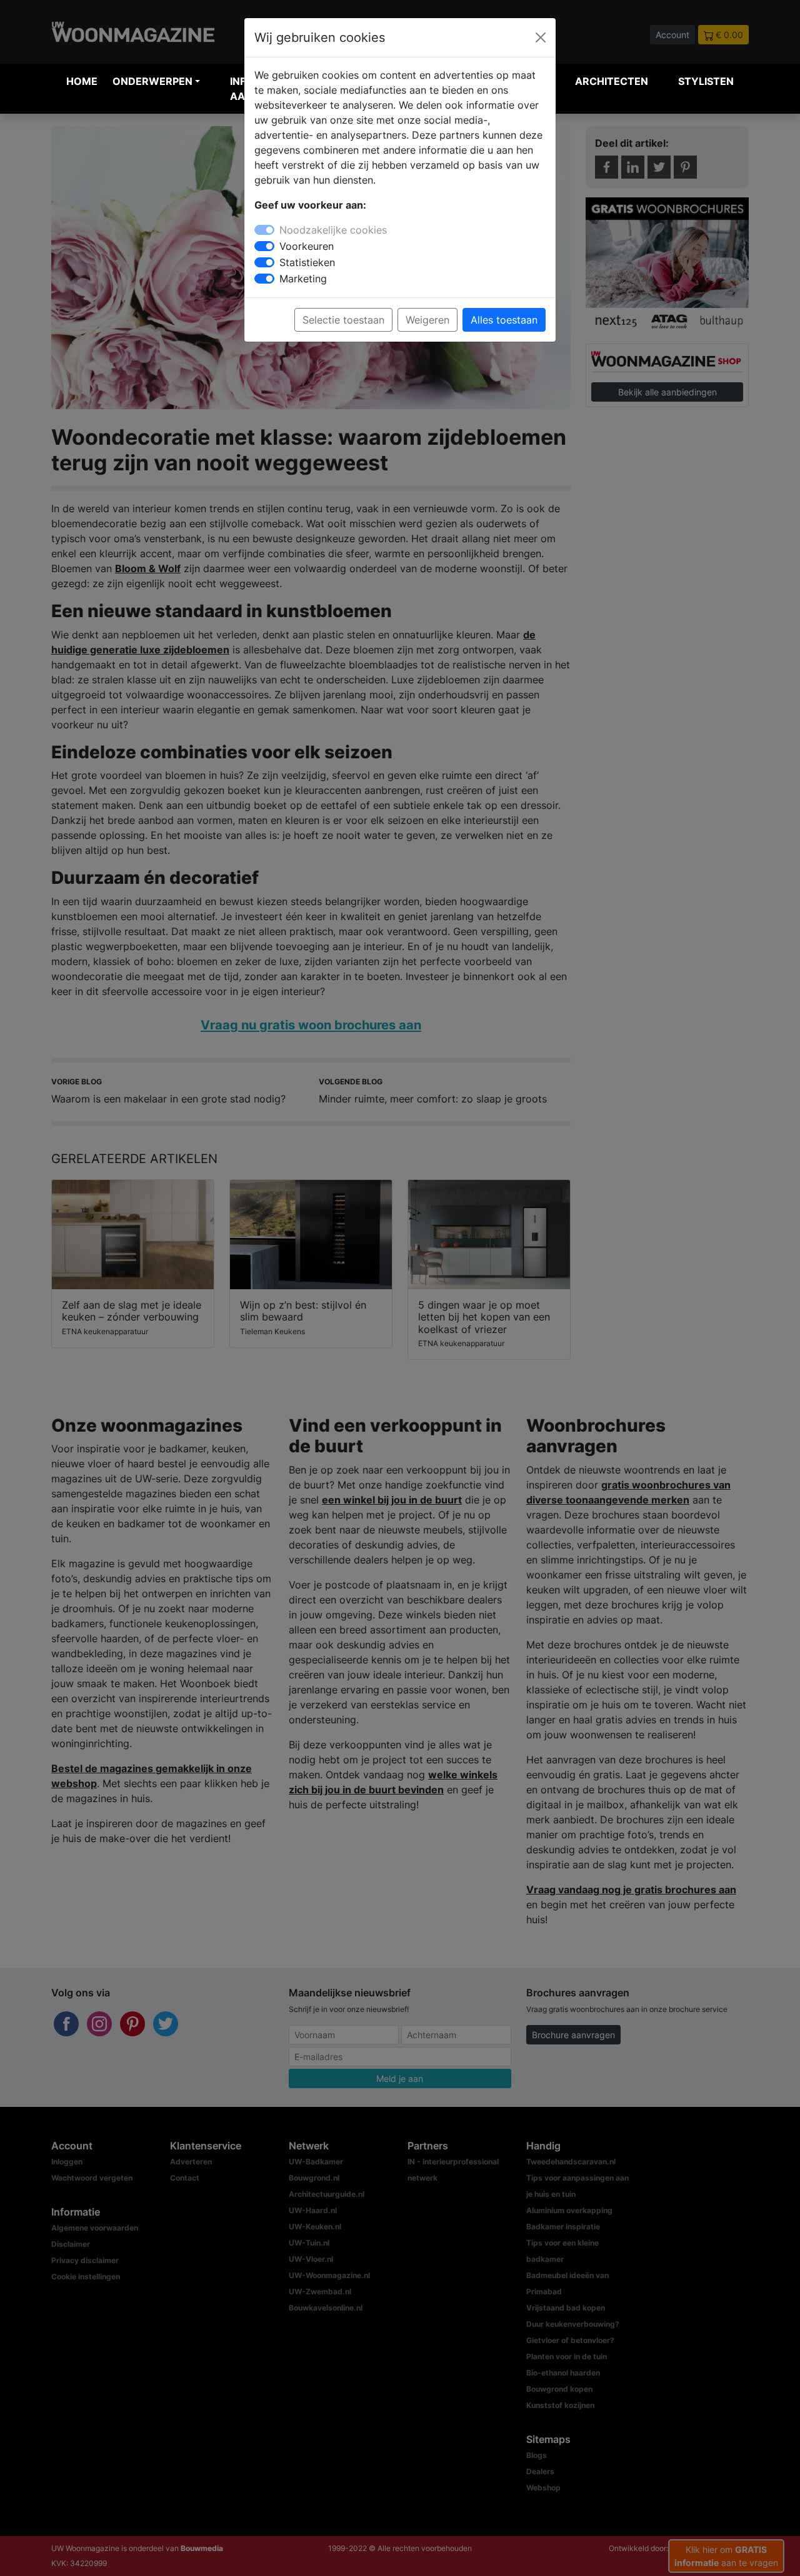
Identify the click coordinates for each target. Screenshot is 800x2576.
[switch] (264, 246)
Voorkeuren (307, 246)
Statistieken (307, 262)
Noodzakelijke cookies (333, 230)
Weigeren (427, 320)
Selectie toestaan (343, 320)
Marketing (303, 279)
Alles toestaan (504, 320)
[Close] (541, 37)
